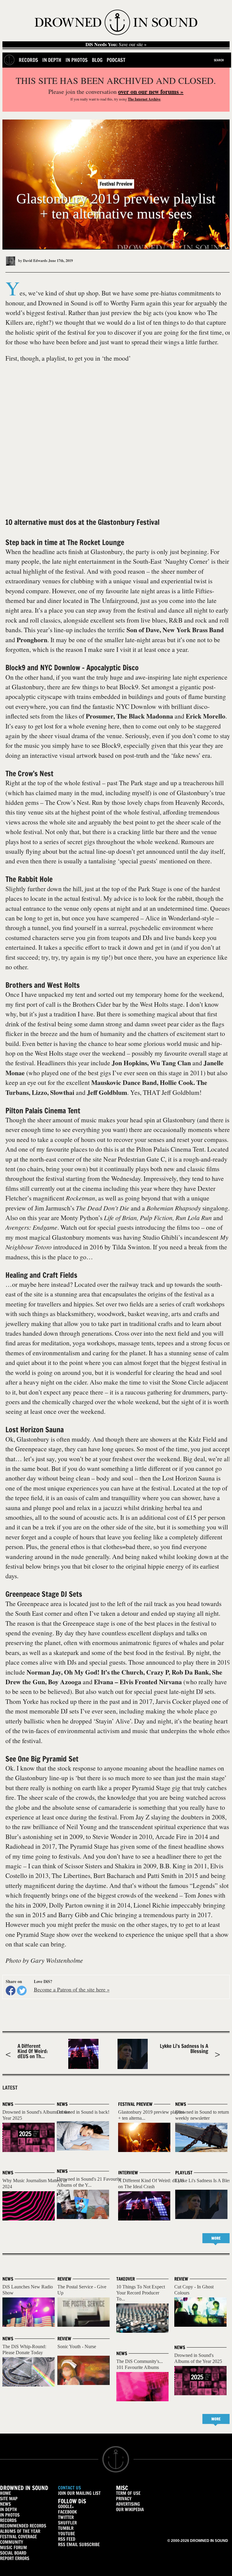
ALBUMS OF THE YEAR (20, 2531)
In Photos (77, 60)
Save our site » (116, 44)
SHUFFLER (67, 2523)
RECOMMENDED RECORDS (23, 2526)
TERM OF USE (128, 2493)
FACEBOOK (67, 2512)
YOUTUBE (66, 2534)
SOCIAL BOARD (13, 2553)
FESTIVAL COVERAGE (18, 2537)
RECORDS (8, 2520)
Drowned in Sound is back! (83, 2112)
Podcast (116, 60)
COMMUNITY (12, 2542)
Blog (97, 60)
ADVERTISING (128, 2504)
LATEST (10, 2088)
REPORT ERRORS (15, 2558)
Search (219, 60)
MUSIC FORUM (13, 2547)
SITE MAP (9, 2499)
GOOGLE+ (66, 2506)
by (32, 261)
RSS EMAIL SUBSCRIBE (79, 2544)
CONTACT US (69, 2488)
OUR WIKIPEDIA (130, 2509)
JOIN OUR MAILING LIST (79, 2493)
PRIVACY (124, 2499)
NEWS (5, 2504)
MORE (216, 2238)
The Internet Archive (144, 99)
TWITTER (66, 2517)
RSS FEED (67, 2539)
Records (28, 60)
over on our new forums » (151, 92)
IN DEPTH (8, 2509)
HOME (5, 2493)
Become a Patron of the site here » (72, 1989)
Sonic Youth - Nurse (77, 2346)
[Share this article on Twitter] (22, 1991)
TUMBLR (66, 2528)
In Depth (52, 60)
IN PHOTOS (10, 2515)
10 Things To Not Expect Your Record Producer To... (141, 2293)
